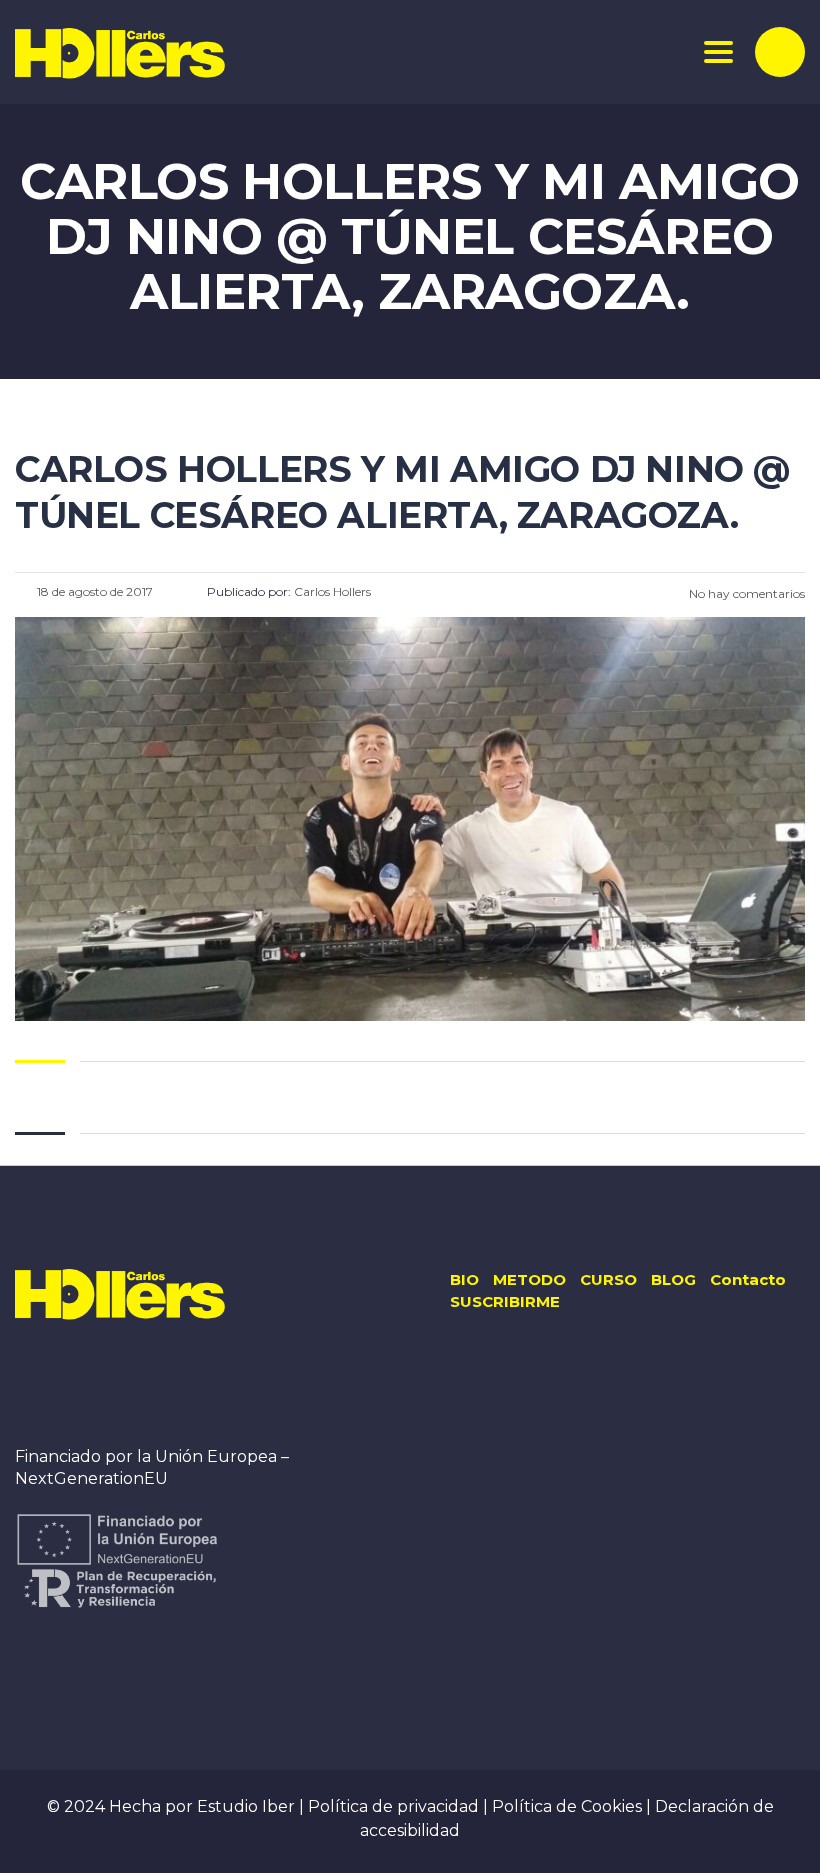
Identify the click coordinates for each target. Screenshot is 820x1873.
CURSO (608, 1279)
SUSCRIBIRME (505, 1301)
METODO (529, 1279)
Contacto (748, 1279)
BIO (464, 1279)
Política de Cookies (569, 1806)
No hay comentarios (745, 593)
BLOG (673, 1279)
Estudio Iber (248, 1806)
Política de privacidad (395, 1806)
